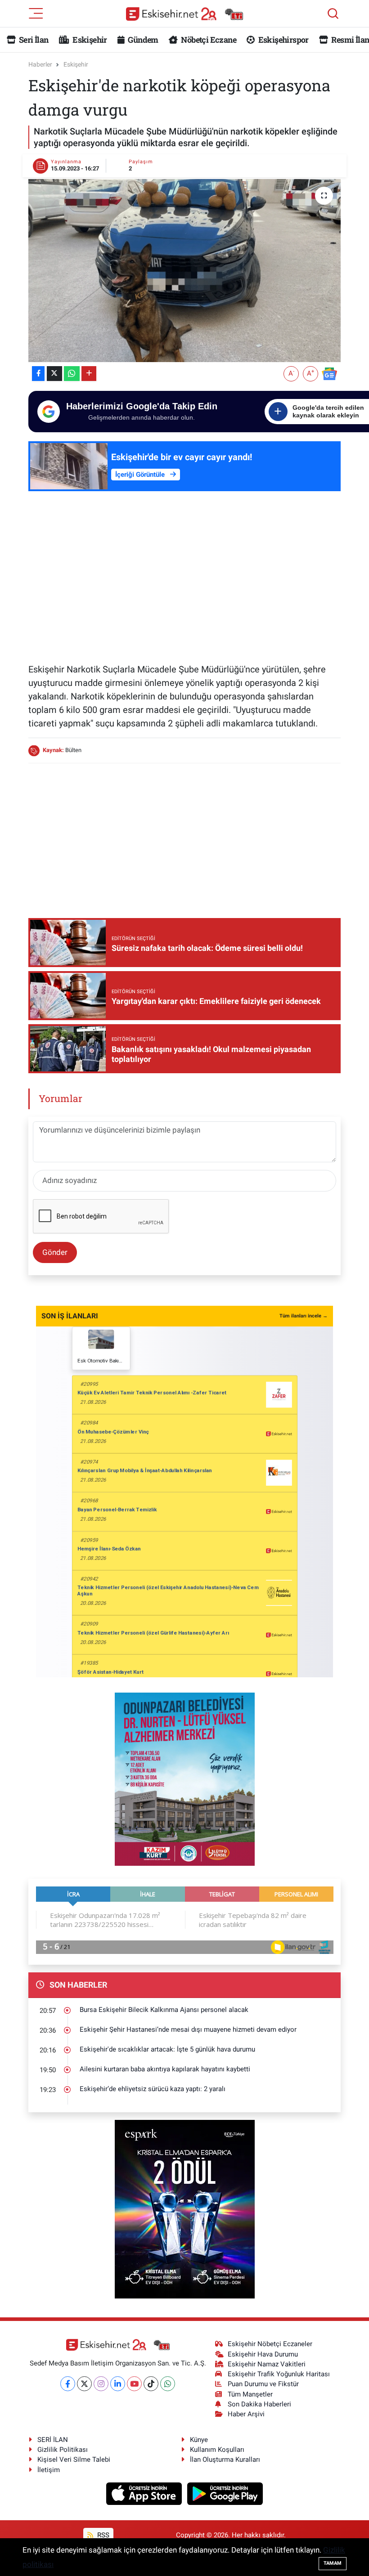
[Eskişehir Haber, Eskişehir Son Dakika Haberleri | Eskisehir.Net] (184, 14)
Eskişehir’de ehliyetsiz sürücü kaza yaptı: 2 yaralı (153, 2089)
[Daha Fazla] (89, 374)
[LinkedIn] (118, 2384)
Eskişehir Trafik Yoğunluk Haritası (279, 2374)
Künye (199, 2440)
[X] (84, 2384)
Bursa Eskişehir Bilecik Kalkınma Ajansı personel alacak (164, 2010)
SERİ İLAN (53, 2440)
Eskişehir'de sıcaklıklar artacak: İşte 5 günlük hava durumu (167, 2049)
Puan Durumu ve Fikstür (263, 2384)
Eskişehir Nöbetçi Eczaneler (270, 2344)
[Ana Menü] (36, 13)
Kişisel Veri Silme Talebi (74, 2460)
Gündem (142, 40)
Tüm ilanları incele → (304, 1316)
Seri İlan (33, 40)
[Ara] (333, 13)
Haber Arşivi (246, 2414)
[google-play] (225, 2493)
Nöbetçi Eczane (208, 40)
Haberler (40, 64)
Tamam (333, 2563)
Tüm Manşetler (250, 2394)
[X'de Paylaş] (54, 374)
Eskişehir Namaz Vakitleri (267, 2364)
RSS (102, 2535)
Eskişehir (89, 40)
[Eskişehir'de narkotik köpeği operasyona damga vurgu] (185, 271)
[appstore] (145, 2493)
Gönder (55, 1252)
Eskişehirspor (282, 40)
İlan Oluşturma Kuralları (225, 2460)
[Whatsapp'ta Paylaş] (72, 374)
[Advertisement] (185, 587)
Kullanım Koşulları (217, 2450)
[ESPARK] (185, 2209)
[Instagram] (101, 2384)
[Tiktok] (151, 2384)
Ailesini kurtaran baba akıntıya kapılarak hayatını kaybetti (165, 2069)
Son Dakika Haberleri (259, 2404)
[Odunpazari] (185, 1779)
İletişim (49, 2470)
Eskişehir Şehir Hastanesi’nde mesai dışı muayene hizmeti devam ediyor (188, 2029)
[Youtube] (134, 2384)
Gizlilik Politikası (63, 2450)
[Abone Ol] (329, 373)
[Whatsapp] (168, 2384)
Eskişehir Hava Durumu (263, 2354)
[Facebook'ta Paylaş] (38, 374)
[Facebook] (68, 2384)
